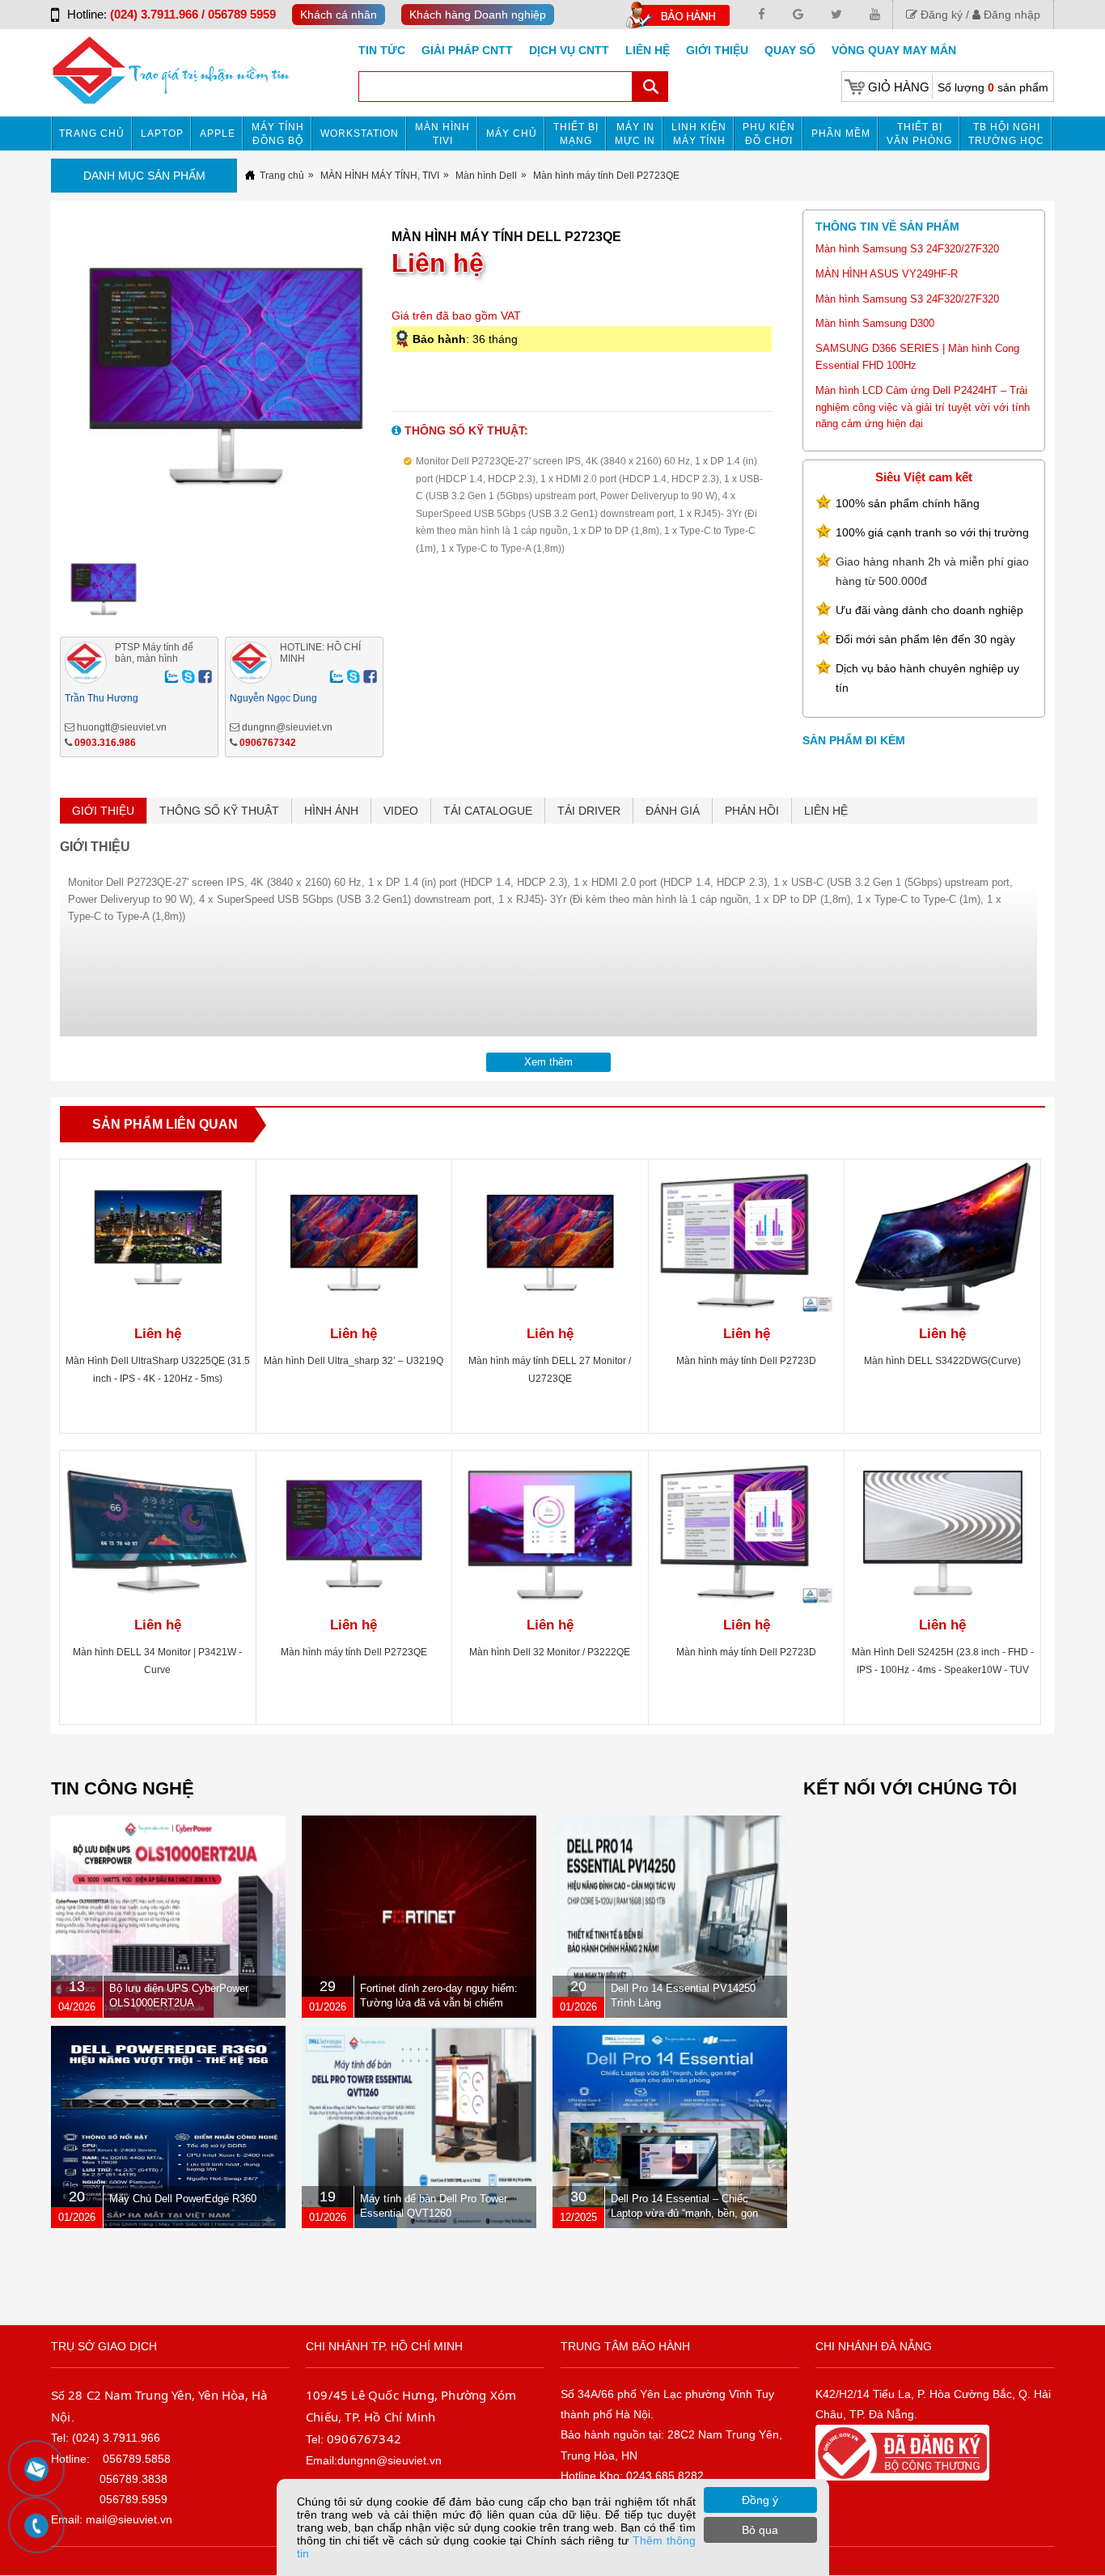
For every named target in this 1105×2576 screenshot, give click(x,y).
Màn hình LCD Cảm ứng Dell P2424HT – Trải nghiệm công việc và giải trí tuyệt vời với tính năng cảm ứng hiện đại (923, 407)
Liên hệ (648, 50)
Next (419, 386)
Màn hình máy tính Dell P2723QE (354, 1652)
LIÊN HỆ (826, 811)
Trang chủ (92, 133)
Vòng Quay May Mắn (894, 50)
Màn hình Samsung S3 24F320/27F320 (907, 249)
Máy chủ (512, 133)
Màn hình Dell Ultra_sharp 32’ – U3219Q (354, 1361)
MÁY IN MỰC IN (635, 134)
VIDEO (401, 811)
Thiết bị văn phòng (919, 134)
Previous (33, 386)
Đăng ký (940, 15)
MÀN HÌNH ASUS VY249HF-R (887, 274)
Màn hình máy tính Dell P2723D (746, 1361)
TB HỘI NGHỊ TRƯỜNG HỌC (1006, 134)
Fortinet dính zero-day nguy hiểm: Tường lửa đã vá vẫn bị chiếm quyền (439, 2003)
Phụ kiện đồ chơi (769, 134)
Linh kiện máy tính (699, 134)
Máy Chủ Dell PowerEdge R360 (183, 2199)
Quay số (790, 50)
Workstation (360, 133)
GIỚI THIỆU (103, 811)
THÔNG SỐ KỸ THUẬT (219, 811)
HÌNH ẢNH (331, 811)
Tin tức (382, 50)
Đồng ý (760, 2500)
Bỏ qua (760, 2530)
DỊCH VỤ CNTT (569, 50)
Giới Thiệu (717, 50)
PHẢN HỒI (752, 811)
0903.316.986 (105, 743)
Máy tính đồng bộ (278, 134)
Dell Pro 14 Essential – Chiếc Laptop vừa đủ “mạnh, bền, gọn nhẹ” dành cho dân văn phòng (684, 2213)
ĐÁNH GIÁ (673, 811)
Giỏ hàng (899, 87)
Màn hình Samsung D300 (875, 323)
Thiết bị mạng (576, 134)
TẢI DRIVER (589, 811)
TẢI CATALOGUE (488, 811)
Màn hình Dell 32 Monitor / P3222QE (550, 1652)
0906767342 (268, 743)
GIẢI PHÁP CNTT (467, 50)
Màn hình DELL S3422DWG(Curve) (942, 1361)
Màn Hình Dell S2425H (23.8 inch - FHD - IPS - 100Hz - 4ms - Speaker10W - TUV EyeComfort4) (943, 1670)
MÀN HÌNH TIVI (442, 134)
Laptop (162, 133)
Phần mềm (841, 133)
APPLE (218, 133)
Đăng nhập (1010, 15)
